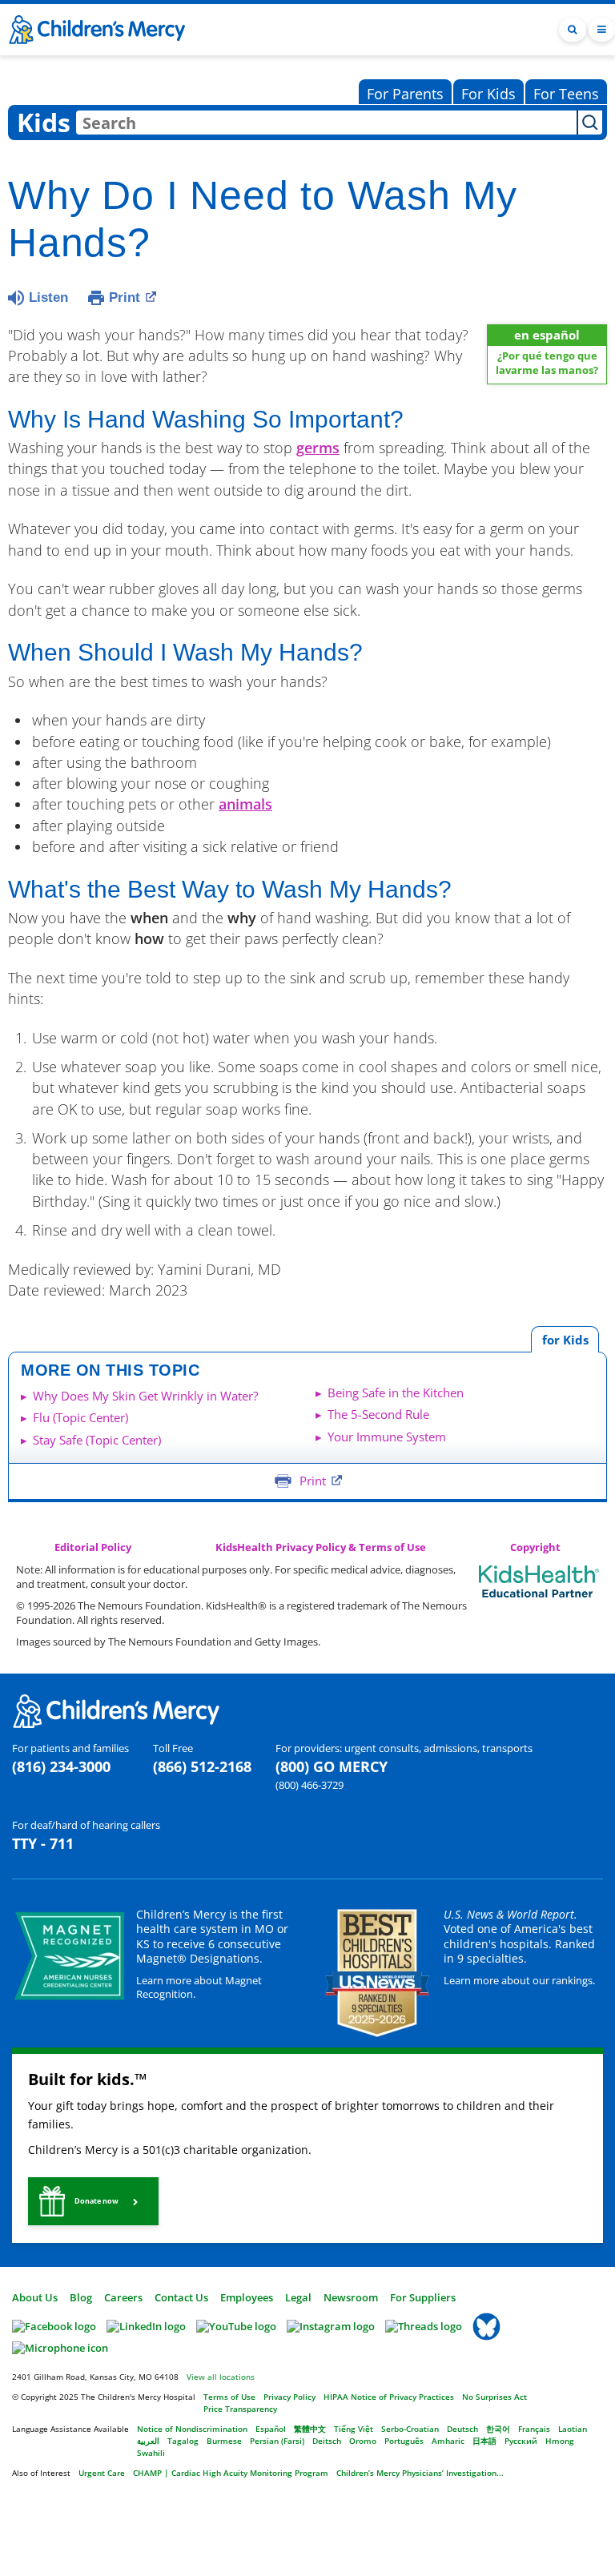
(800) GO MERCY (332, 1766)
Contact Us (181, 2297)
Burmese (224, 2441)
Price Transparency (240, 2409)
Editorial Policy (93, 1547)
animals (245, 804)
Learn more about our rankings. (519, 1980)
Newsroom (351, 2297)
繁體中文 (310, 2429)
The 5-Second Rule (378, 1414)
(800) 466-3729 (310, 1785)
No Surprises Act (494, 2397)
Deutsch (462, 2429)
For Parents (405, 94)
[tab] (565, 1339)
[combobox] (326, 123)
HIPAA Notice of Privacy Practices (389, 2397)
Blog (81, 2297)
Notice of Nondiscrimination (192, 2429)
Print (125, 297)
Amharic (448, 2441)
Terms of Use (229, 2397)
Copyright (535, 1547)
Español (271, 2429)
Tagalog (183, 2441)
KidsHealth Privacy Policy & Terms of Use (321, 1547)
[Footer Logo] (116, 1710)
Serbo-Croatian (410, 2429)
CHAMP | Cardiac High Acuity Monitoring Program (231, 2473)
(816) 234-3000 (61, 1766)
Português (404, 2441)
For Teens (566, 94)
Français (534, 2429)
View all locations (221, 2377)
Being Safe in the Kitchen (396, 1392)
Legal (298, 2297)
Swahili (151, 2453)
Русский (521, 2441)
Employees (247, 2297)
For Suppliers (423, 2297)
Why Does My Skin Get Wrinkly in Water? (145, 1396)
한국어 (498, 2429)
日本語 (484, 2441)
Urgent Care (102, 2473)
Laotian (573, 2429)
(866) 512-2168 (202, 1766)
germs (318, 448)
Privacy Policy (289, 2397)
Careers (123, 2297)
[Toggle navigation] (602, 30)
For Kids (488, 94)
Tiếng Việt (354, 2429)
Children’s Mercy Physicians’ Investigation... (420, 2473)
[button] (93, 2201)
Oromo (363, 2441)
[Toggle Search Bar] (573, 30)
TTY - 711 (43, 1843)
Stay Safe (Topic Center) (97, 1440)
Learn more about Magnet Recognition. (199, 1987)
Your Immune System (387, 1437)
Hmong (560, 2441)
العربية (148, 2441)
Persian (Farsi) (277, 2441)
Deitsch (327, 2441)
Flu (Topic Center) (80, 1417)
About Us (35, 2297)
